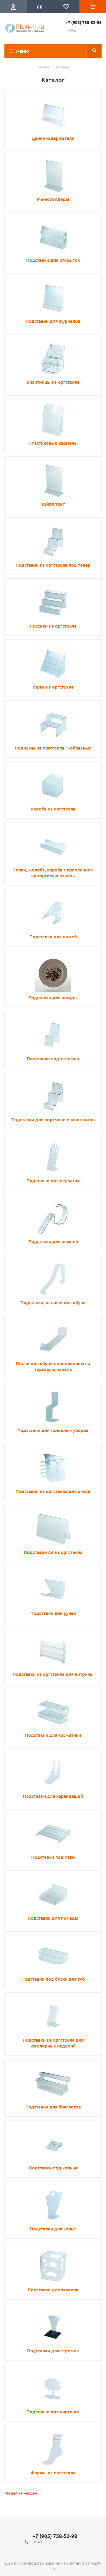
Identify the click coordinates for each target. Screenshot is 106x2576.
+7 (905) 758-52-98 (84, 22)
